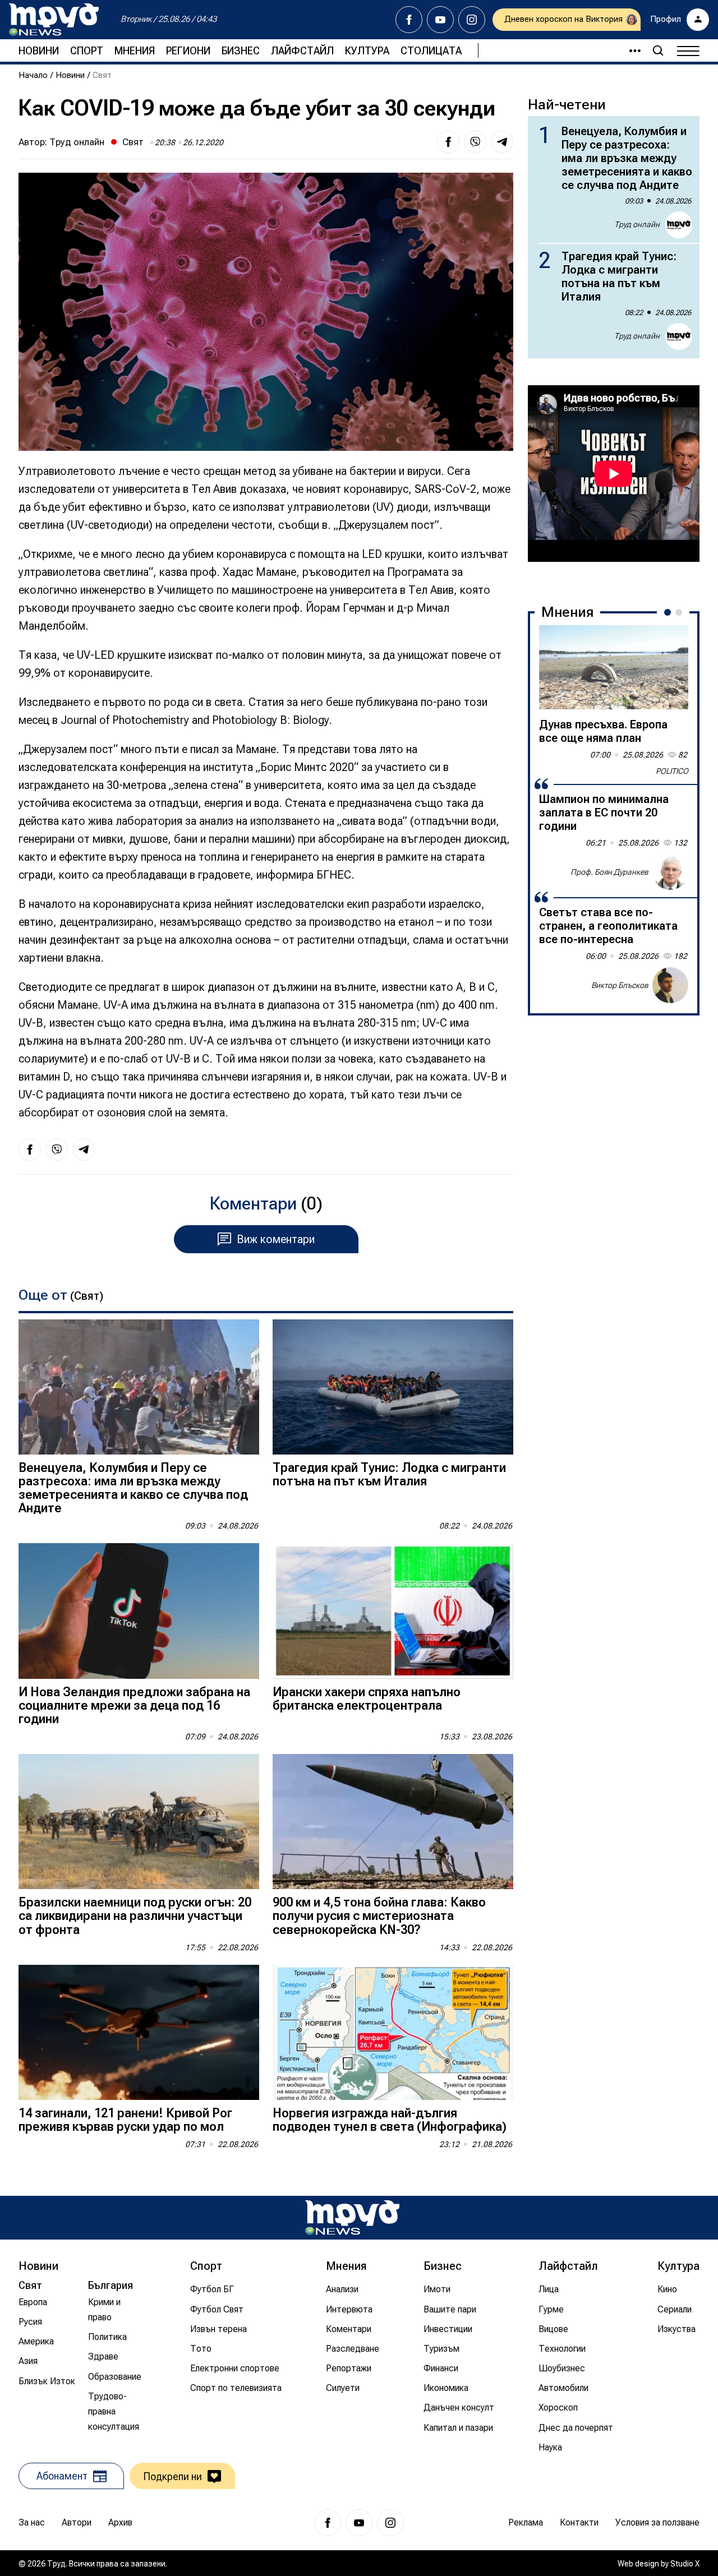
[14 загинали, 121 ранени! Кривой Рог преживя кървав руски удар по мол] (139, 2032)
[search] (658, 50)
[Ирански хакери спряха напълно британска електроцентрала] (393, 1611)
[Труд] (352, 2217)
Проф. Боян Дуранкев (609, 871)
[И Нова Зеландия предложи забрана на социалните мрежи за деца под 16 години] (139, 1611)
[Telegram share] (502, 142)
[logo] (54, 20)
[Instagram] (472, 20)
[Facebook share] (448, 142)
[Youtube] (440, 20)
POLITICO (672, 771)
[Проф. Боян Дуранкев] (670, 872)
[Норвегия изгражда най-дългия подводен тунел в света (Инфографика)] (393, 2032)
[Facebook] (409, 20)
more (630, 50)
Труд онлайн (77, 142)
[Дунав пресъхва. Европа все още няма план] (614, 667)
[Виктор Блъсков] (670, 985)
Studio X (685, 2564)
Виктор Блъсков (620, 985)
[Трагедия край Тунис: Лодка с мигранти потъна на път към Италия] (393, 1387)
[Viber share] (475, 142)
